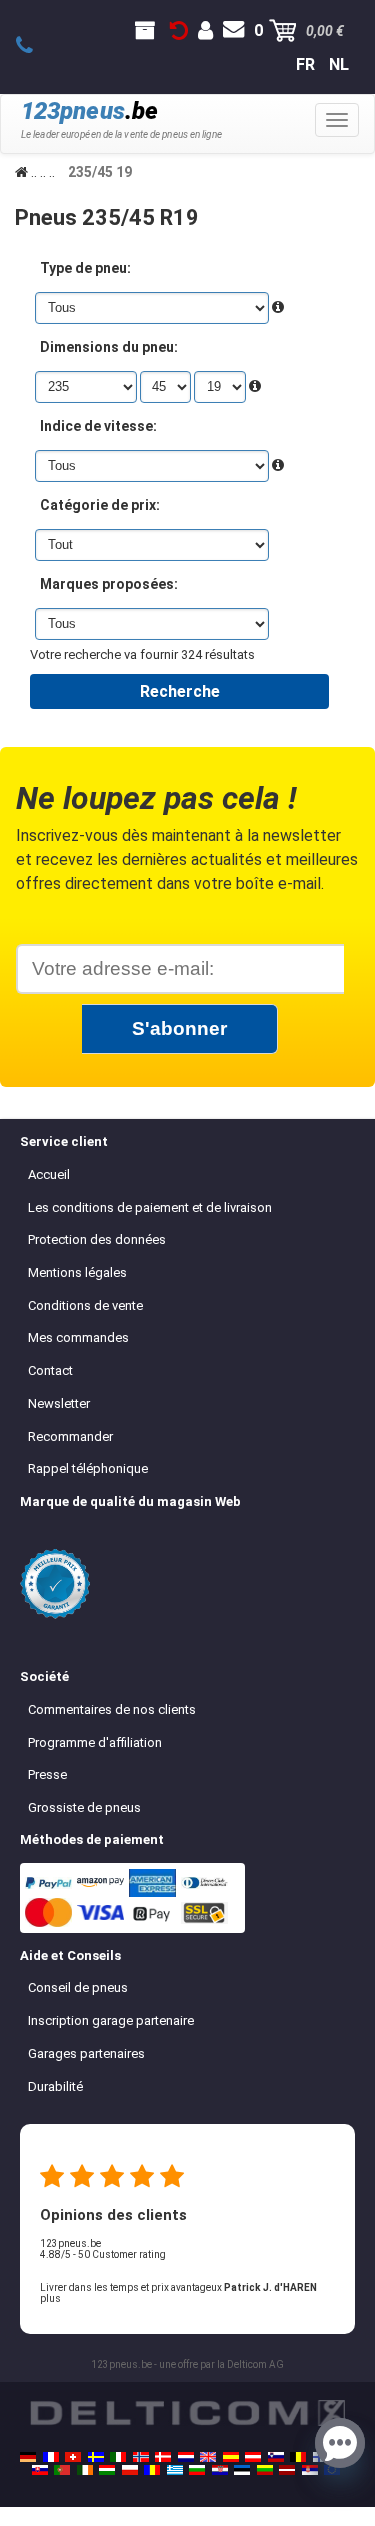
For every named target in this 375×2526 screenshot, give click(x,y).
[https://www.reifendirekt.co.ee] (242, 2470)
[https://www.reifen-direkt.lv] (287, 2470)
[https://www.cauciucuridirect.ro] (152, 2470)
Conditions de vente (85, 1305)
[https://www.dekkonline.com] (141, 2457)
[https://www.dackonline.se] (96, 2457)
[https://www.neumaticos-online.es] (231, 2457)
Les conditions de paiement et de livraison (150, 1207)
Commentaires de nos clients (112, 1709)
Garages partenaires (86, 2053)
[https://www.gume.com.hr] (220, 2470)
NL (339, 64)
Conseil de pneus (78, 1987)
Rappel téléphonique (88, 1468)
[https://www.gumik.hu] (107, 2470)
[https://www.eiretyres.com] (85, 2470)
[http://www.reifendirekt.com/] (332, 2470)
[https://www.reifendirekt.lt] (265, 2470)
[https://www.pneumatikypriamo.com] (40, 2470)
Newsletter (59, 1403)
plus (50, 2298)
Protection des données (97, 1239)
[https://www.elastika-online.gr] (175, 2470)
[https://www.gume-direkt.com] (276, 2457)
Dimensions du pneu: (109, 347)
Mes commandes (78, 1337)
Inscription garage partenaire (111, 2020)
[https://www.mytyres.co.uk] (208, 2457)
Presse (47, 1774)
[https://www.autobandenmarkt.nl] (186, 2457)
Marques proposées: (109, 584)
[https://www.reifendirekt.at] (253, 2457)
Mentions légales (77, 1272)
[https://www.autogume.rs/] (310, 2470)
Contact (50, 1370)
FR (305, 64)
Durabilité (55, 2086)
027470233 (35, 46)
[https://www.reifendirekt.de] (28, 2457)
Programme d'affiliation (95, 1742)
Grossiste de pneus (84, 1807)
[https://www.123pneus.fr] (51, 2457)
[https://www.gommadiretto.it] (118, 2457)
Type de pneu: (85, 268)
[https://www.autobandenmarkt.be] (298, 2457)
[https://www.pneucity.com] (62, 2470)
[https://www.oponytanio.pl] (130, 2470)
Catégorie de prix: (100, 505)
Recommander (70, 1436)
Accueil (49, 1174)
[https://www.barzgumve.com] (197, 2470)
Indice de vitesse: (98, 426)
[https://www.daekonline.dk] (163, 2457)
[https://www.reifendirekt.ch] (73, 2457)
